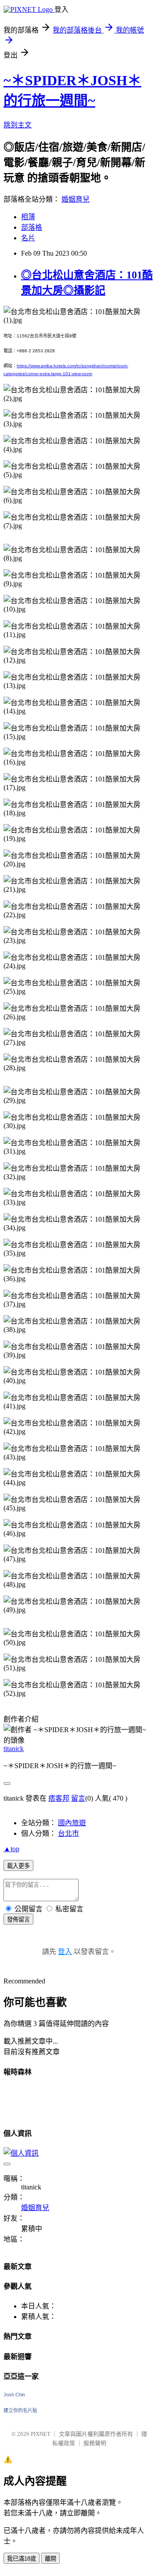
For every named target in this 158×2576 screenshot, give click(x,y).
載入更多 (18, 1866)
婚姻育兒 (75, 199)
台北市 (68, 1833)
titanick (14, 1749)
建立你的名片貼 (20, 2410)
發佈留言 (18, 1919)
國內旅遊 (72, 1823)
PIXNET (41, 2434)
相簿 (28, 217)
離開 (50, 2559)
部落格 (32, 227)
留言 (78, 1798)
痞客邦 (59, 1798)
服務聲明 (95, 2443)
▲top (11, 1849)
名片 (28, 238)
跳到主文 (18, 125)
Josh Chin (14, 2395)
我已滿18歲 (22, 2559)
